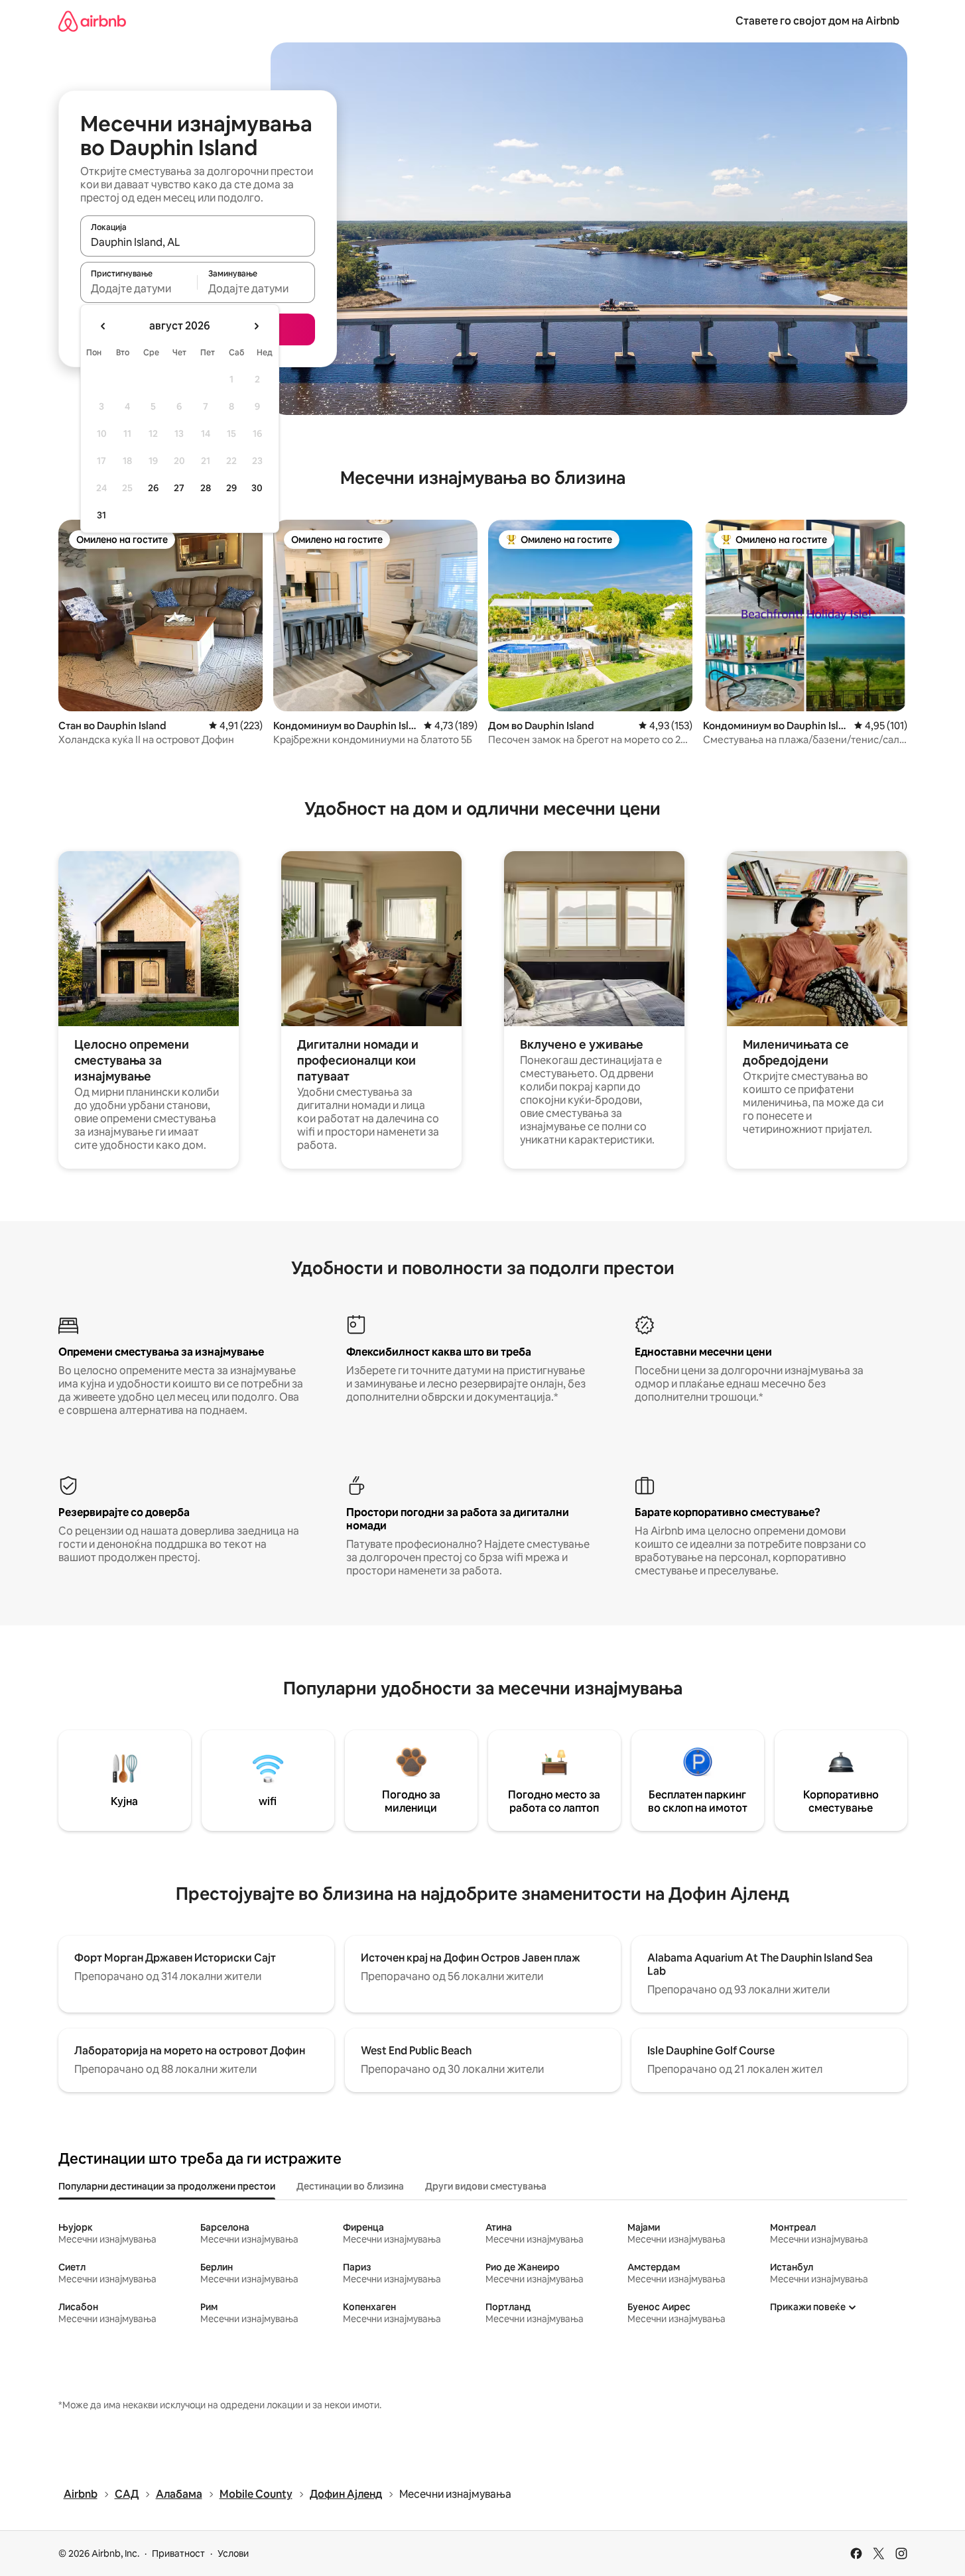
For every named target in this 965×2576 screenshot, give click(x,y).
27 (179, 488)
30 (257, 488)
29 (231, 488)
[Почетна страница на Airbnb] (92, 21)
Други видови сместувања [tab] (486, 2186)
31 (101, 515)
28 (206, 488)
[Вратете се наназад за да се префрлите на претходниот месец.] (103, 326)
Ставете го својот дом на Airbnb (817, 21)
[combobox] (198, 242)
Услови (233, 2553)
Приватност (178, 2553)
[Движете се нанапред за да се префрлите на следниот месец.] (256, 326)
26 (153, 488)
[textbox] (139, 288)
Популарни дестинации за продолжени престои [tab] (167, 2186)
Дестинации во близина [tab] (350, 2186)
